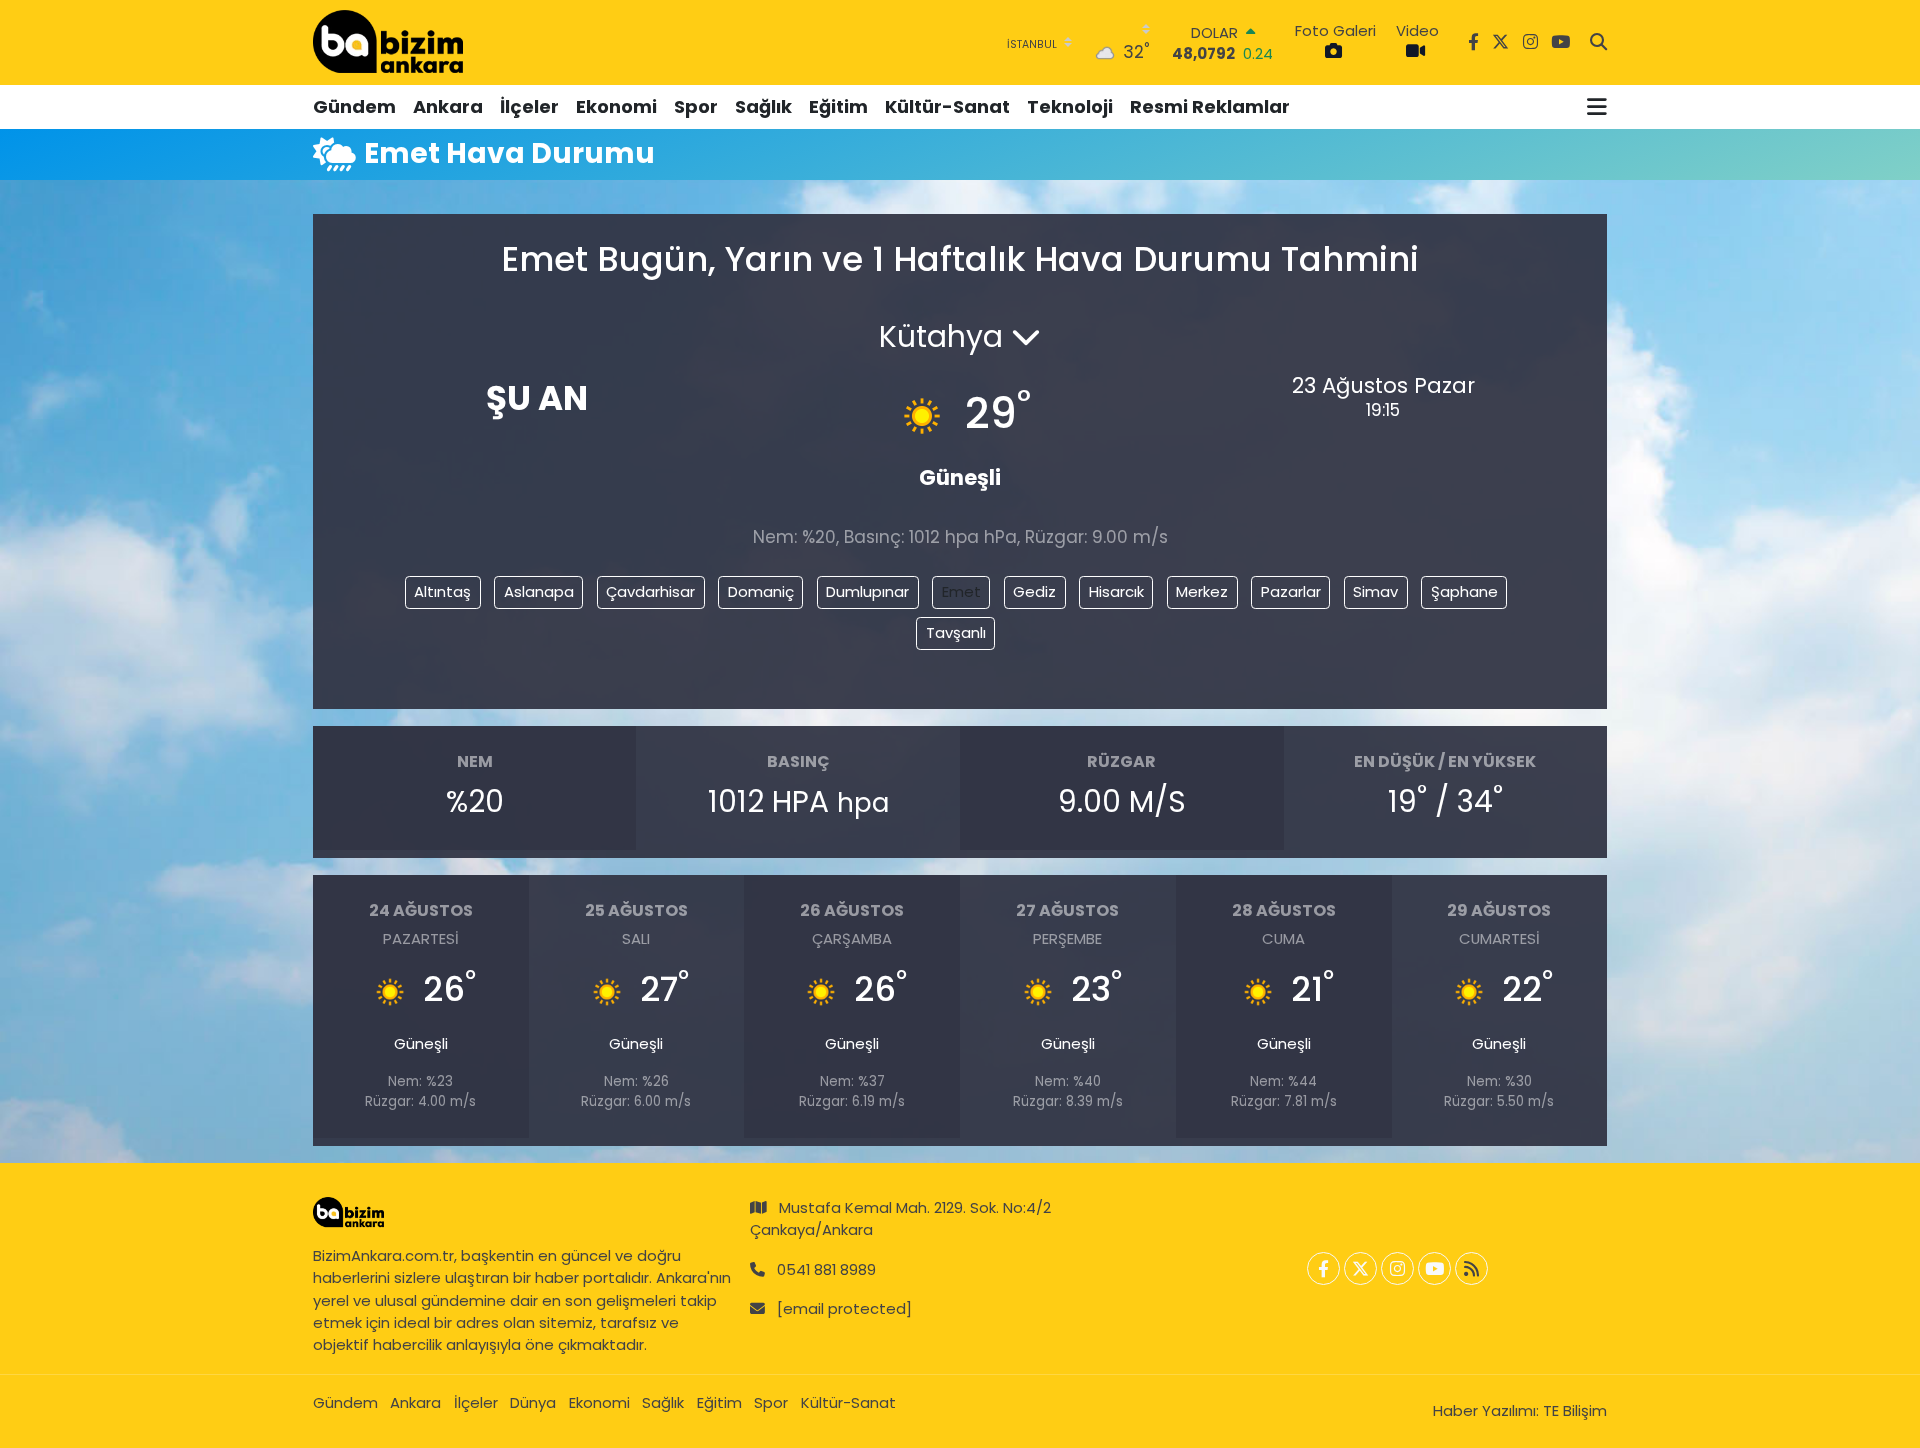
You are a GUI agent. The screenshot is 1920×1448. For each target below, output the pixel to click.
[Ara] (1598, 43)
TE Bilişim (1575, 1410)
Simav (1375, 591)
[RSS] (1471, 1268)
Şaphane (1464, 591)
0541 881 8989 (826, 1269)
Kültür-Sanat (947, 106)
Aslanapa (539, 591)
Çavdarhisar (650, 591)
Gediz (1034, 591)
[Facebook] (1323, 1268)
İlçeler (529, 106)
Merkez (1202, 591)
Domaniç (761, 591)
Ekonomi (616, 106)
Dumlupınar (867, 591)
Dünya (533, 1402)
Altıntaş (442, 591)
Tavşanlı (956, 632)
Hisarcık (1116, 591)
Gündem (354, 106)
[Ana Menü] (1597, 107)
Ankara (448, 106)
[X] (1360, 1268)
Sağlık (763, 106)
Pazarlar (1291, 591)
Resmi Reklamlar (1210, 106)
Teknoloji (1070, 106)
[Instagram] (1397, 1268)
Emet (961, 591)
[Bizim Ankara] (388, 42)
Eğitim (838, 106)
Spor (696, 106)
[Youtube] (1434, 1268)
